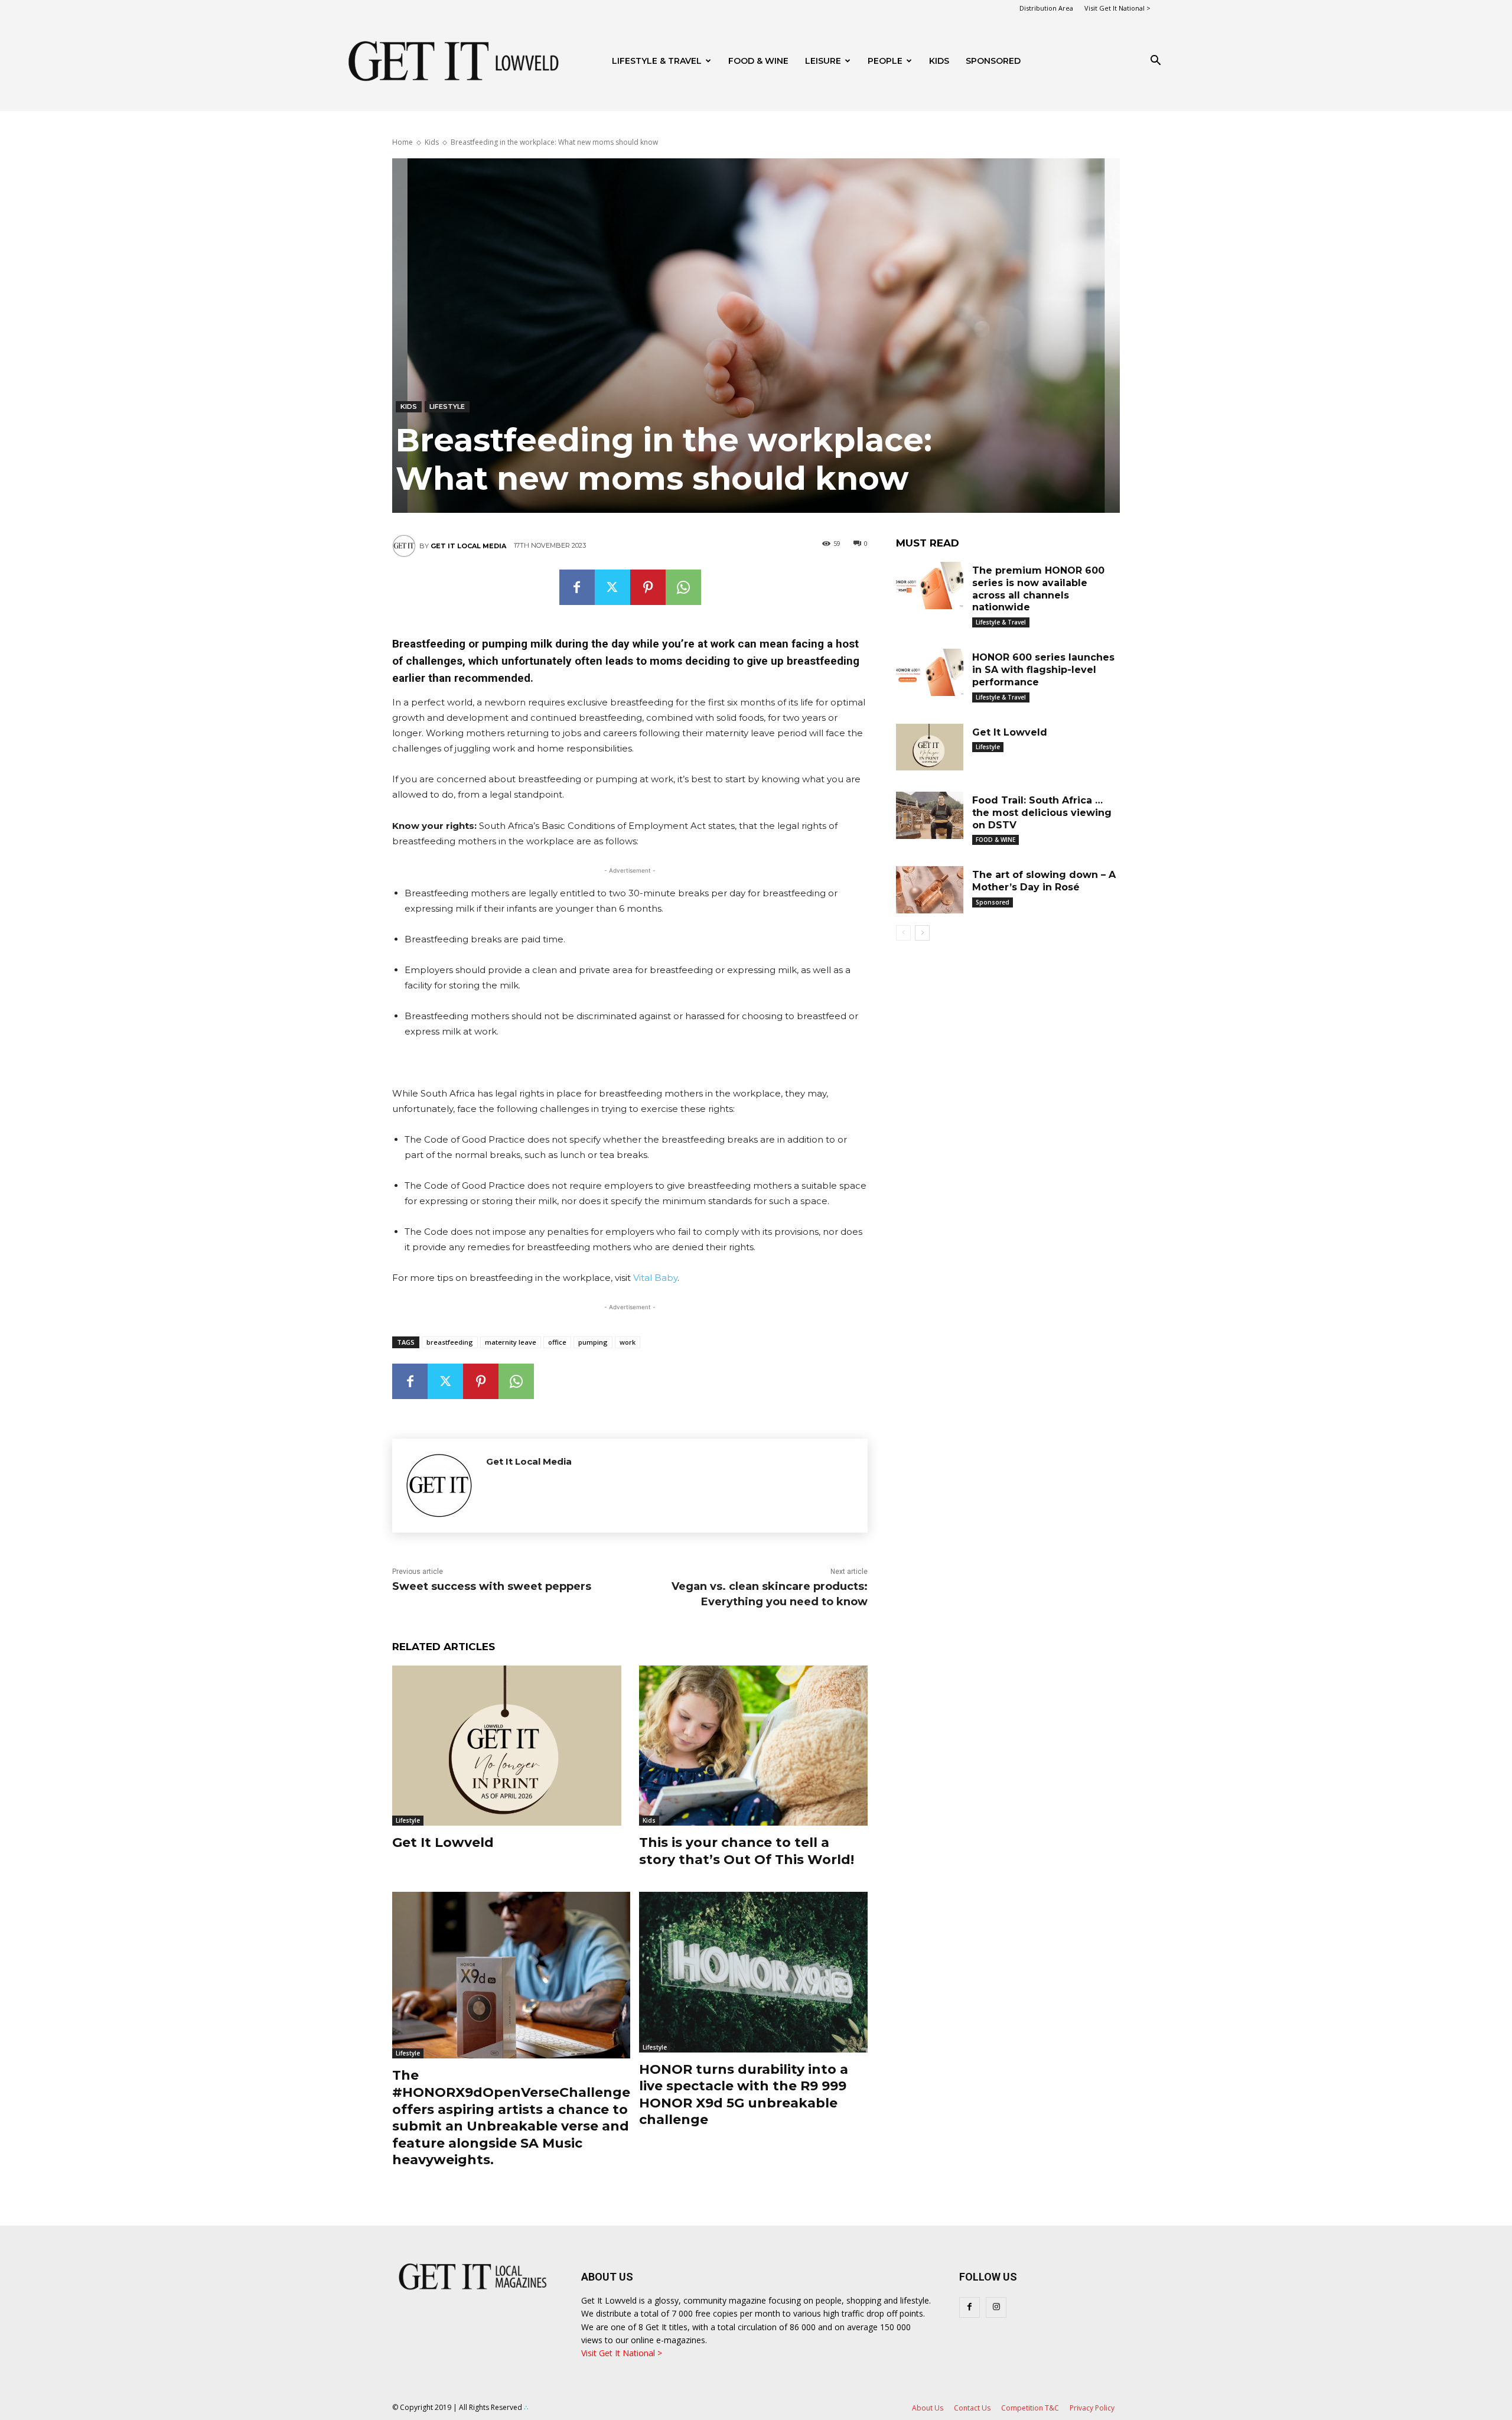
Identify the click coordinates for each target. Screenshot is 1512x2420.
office (557, 1342)
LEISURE (823, 61)
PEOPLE (885, 61)
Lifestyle (447, 406)
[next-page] (922, 933)
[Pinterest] (648, 587)
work (628, 1342)
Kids (432, 142)
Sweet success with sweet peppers (492, 1586)
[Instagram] (996, 2307)
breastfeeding (450, 1342)
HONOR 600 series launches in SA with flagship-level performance (1043, 670)
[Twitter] (612, 587)
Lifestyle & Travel (1001, 622)
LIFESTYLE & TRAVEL (657, 61)
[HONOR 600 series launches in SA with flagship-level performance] (930, 672)
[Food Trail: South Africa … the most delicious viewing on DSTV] (930, 815)
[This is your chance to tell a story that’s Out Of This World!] (754, 1746)
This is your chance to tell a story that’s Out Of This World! (747, 1851)
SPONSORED (993, 61)
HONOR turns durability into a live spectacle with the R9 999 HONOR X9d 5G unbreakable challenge (744, 2095)
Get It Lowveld (443, 1842)
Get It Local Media (468, 546)
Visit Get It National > (1117, 8)
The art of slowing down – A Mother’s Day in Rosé (1044, 881)
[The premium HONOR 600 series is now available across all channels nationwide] (930, 586)
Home (403, 142)
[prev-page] (903, 933)
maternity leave (511, 1342)
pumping (593, 1342)
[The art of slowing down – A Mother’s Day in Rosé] (930, 890)
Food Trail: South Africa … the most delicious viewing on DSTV (1042, 813)
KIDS (939, 61)
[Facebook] (577, 587)
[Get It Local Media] (406, 546)
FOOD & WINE (758, 61)
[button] (1155, 62)
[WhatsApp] (683, 587)
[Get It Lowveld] (507, 1746)
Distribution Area (1046, 8)
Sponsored (993, 902)
